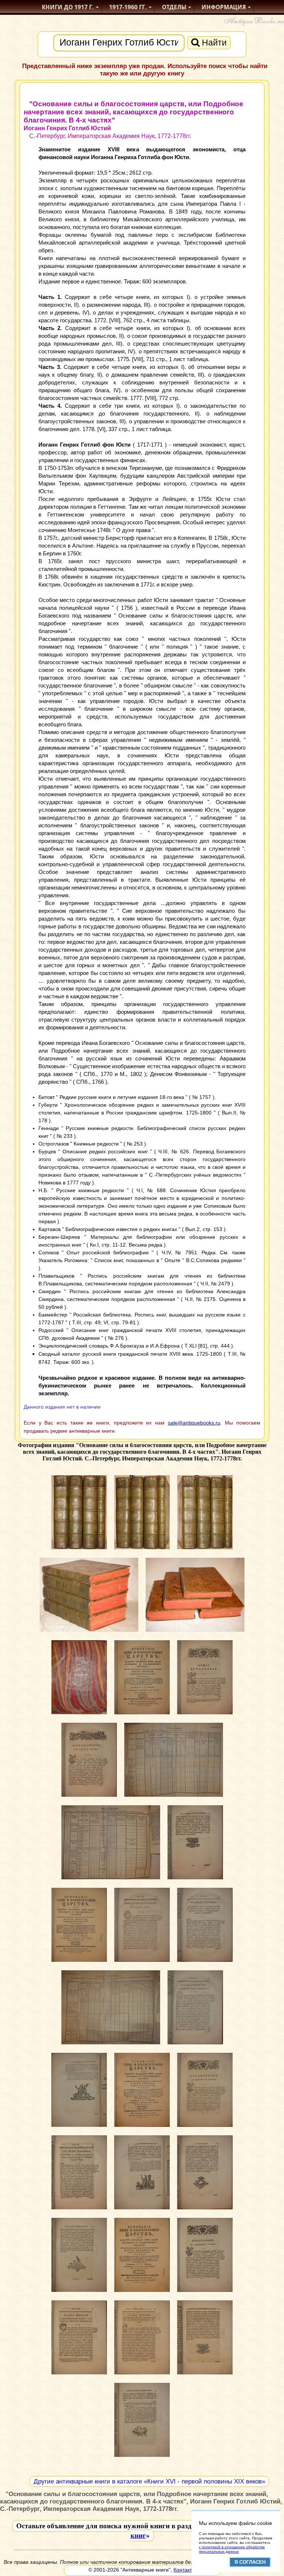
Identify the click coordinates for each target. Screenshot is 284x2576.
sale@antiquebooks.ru (194, 1423)
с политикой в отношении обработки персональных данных (232, 2549)
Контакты (185, 2570)
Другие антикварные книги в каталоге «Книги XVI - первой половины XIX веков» (149, 2481)
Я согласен (250, 2562)
